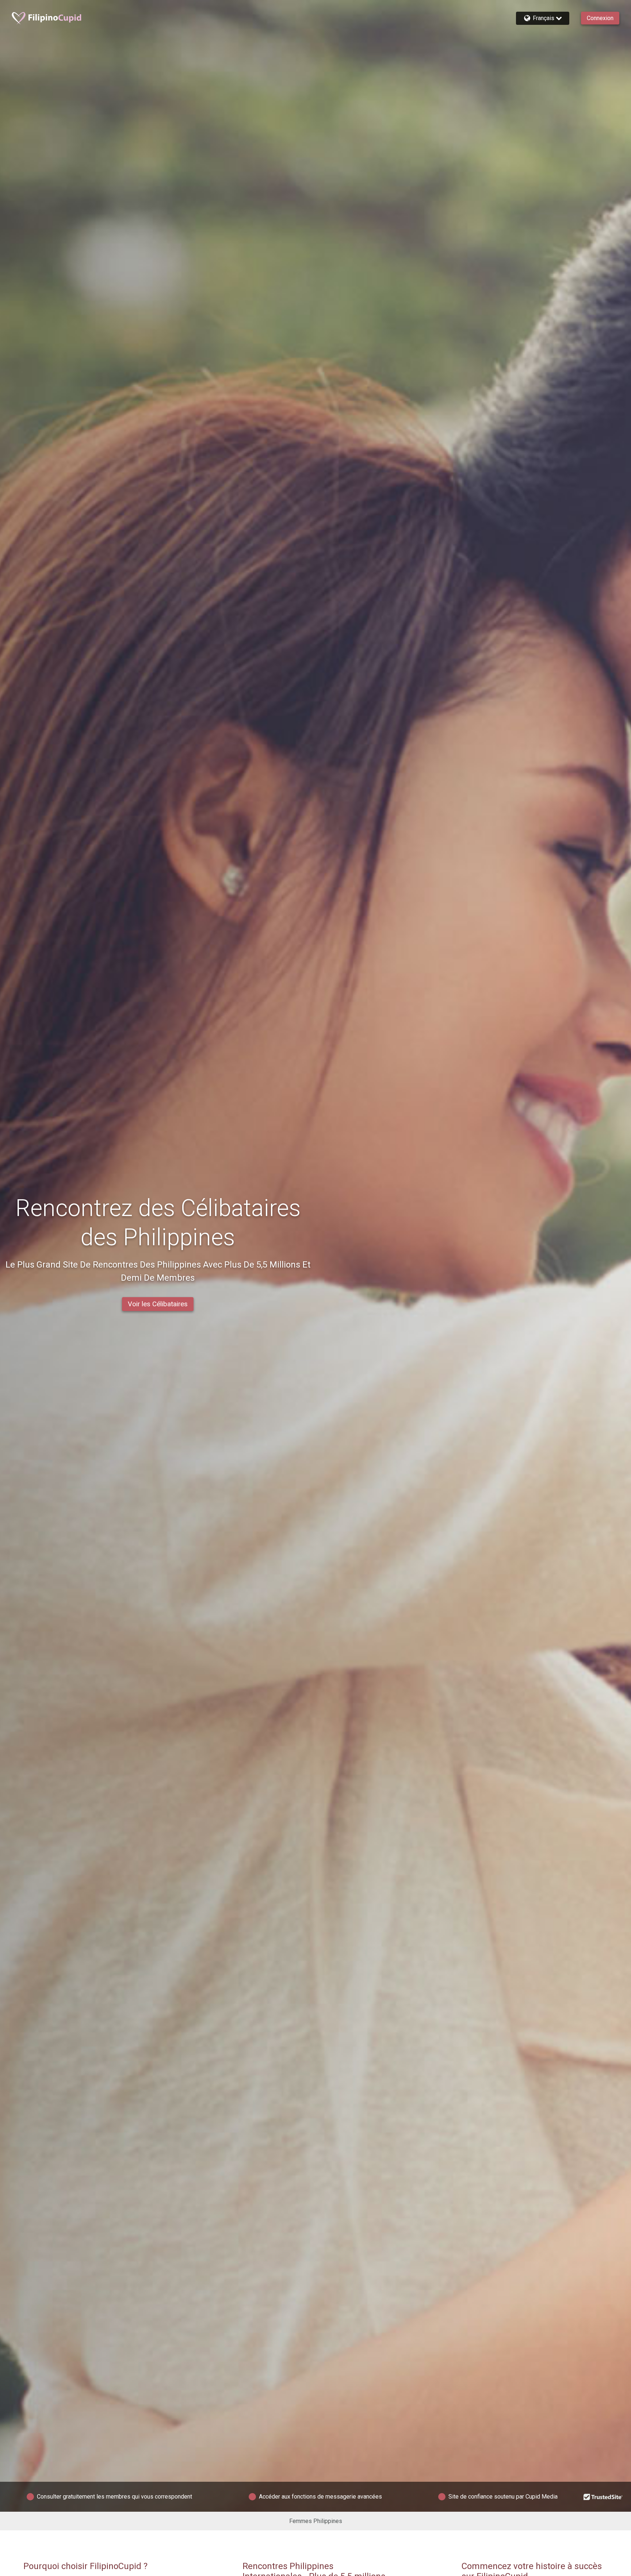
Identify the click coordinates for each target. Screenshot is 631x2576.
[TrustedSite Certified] (603, 2497)
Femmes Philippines (316, 2521)
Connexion (600, 18)
